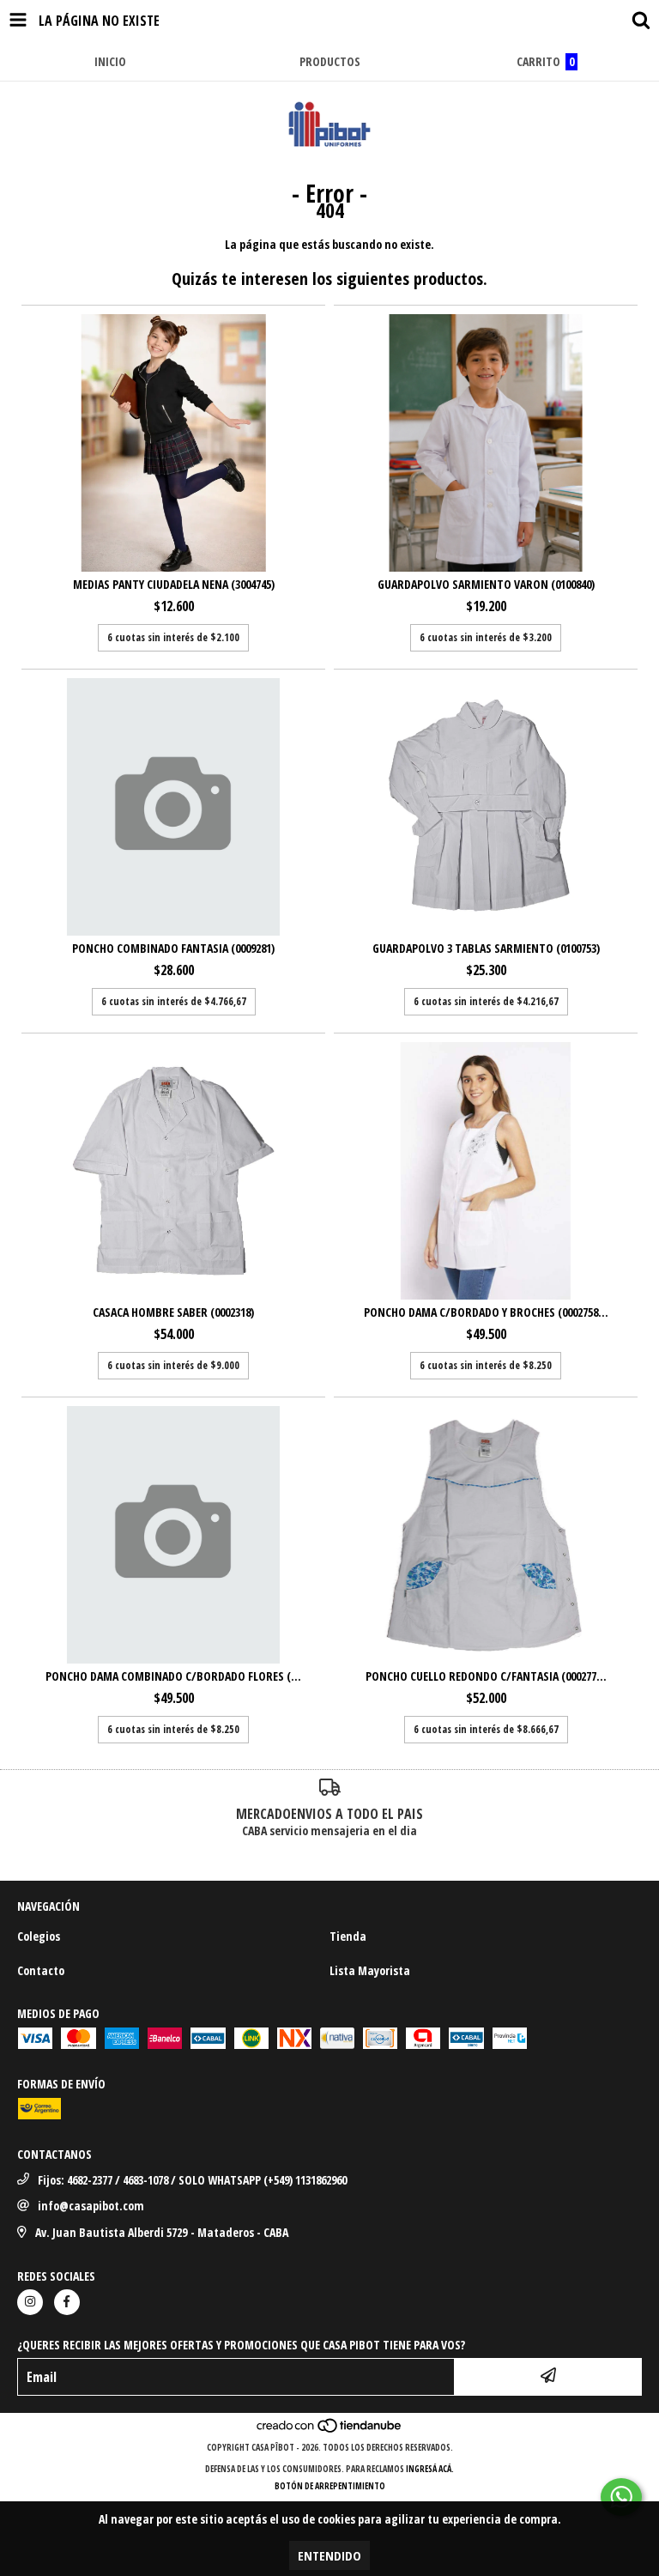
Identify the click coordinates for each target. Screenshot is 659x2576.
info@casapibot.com (91, 2206)
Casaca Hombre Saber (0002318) (173, 1312)
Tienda (348, 1936)
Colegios (39, 1936)
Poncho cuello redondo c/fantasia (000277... (486, 1676)
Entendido (329, 2555)
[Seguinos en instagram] (30, 2302)
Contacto (41, 1970)
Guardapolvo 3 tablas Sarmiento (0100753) (486, 948)
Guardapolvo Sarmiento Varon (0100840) (486, 584)
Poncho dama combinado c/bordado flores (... (173, 1676)
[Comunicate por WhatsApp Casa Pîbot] (621, 2497)
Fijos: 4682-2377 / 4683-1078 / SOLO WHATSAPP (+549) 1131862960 (192, 2180)
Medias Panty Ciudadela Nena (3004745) (174, 584)
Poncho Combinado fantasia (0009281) (173, 948)
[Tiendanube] (330, 2430)
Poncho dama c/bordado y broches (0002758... (486, 1312)
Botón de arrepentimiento (330, 2486)
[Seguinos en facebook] (67, 2302)
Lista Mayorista (370, 1970)
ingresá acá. (430, 2469)
